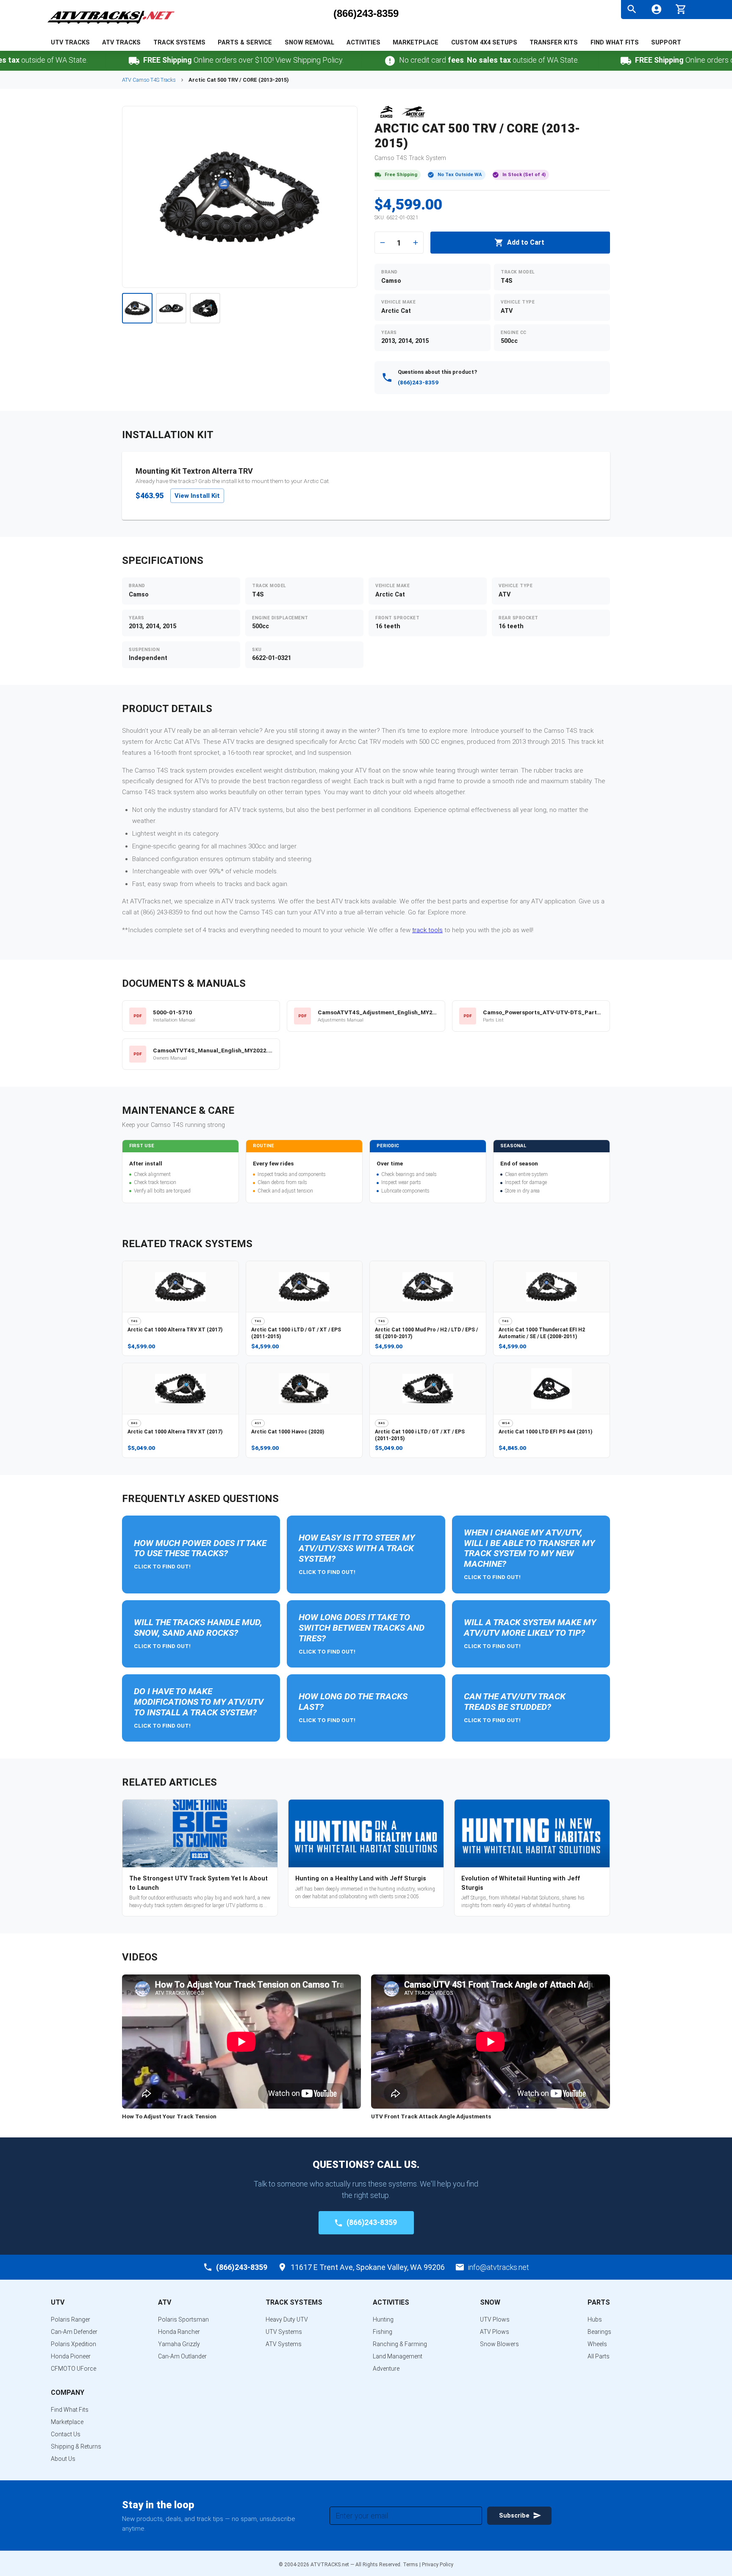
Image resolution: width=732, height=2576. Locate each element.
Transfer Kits (554, 43)
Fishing (383, 2332)
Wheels (597, 2344)
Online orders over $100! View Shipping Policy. (187, 60)
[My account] (656, 9)
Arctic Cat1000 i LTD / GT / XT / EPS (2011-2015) (296, 1333)
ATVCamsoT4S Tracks (149, 80)
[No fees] (334, 61)
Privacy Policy (438, 2565)
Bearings (599, 2332)
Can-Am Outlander (182, 2356)
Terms (410, 2565)
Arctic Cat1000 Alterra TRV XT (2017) (175, 1330)
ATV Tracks (121, 43)
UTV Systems (284, 2332)
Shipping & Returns (76, 2446)
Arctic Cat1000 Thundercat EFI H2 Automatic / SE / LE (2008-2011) (542, 1333)
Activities (363, 43)
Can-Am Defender (74, 2332)
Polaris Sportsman (183, 2319)
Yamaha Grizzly (179, 2344)
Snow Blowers (499, 2344)
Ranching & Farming (400, 2344)
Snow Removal (309, 43)
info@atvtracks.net (499, 2267)
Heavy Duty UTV (287, 2319)
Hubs (595, 2319)
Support (666, 43)
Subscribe (514, 2516)
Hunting (383, 2319)
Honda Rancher (179, 2332)
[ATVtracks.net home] (111, 25)
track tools (427, 930)
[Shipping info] (78, 61)
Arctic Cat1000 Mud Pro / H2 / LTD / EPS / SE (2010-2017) (426, 1333)
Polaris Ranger (71, 2319)
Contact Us (66, 2434)
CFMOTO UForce (73, 2369)
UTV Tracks (70, 43)
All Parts (599, 2356)
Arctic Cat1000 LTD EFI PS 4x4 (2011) (545, 1432)
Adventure (386, 2369)
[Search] (632, 9)
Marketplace (416, 43)
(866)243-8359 (366, 14)
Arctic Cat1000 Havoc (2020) (288, 1432)
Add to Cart (526, 242)
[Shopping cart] (681, 8)
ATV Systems (284, 2344)
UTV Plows (495, 2319)
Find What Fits (615, 43)
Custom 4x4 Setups (484, 43)
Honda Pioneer (71, 2356)
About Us (63, 2459)
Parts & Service (245, 43)
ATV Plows (495, 2332)
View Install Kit (197, 496)
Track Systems (179, 43)
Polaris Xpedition (73, 2344)
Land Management (398, 2356)
